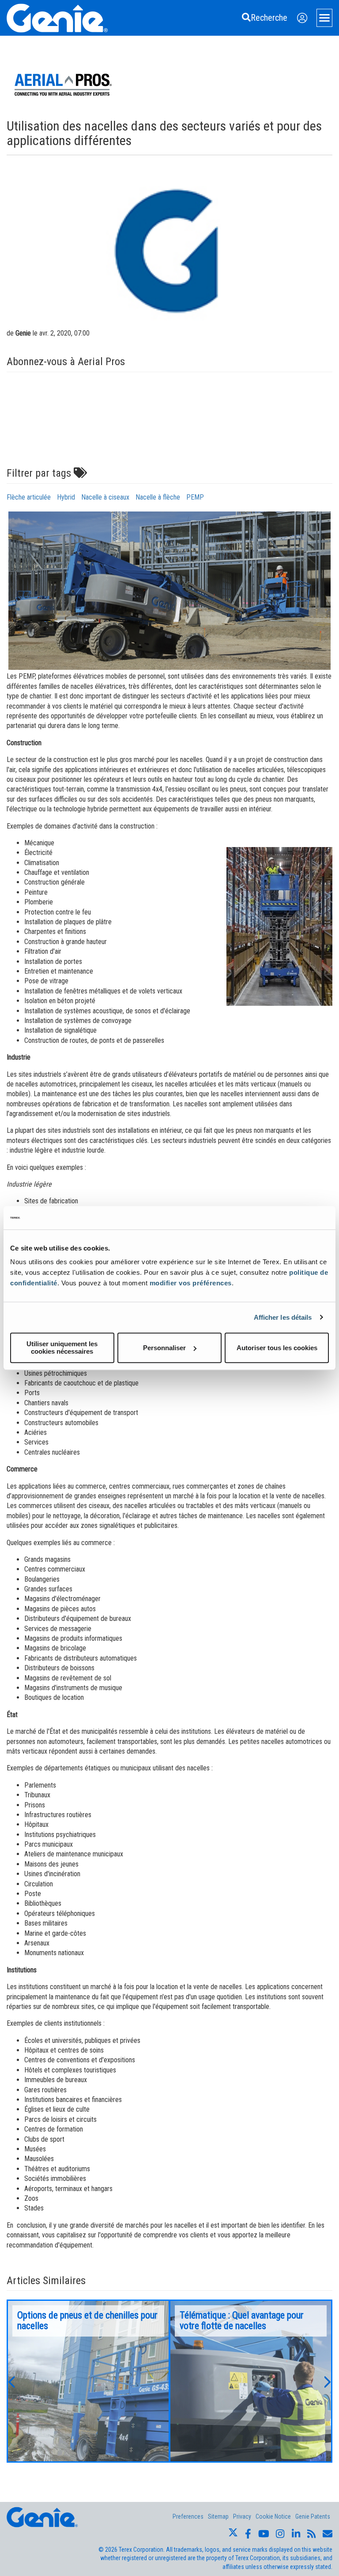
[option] (88, 2381)
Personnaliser (164, 1348)
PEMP (195, 497)
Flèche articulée (29, 497)
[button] (11, 2381)
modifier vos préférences (191, 1283)
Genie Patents (313, 2516)
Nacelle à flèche (158, 497)
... (88, 2381)
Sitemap (218, 2516)
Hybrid (66, 497)
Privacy (242, 2516)
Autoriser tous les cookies (277, 1348)
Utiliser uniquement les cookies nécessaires (62, 1348)
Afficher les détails (283, 1317)
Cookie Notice (273, 2516)
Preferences (188, 2516)
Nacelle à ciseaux (105, 497)
